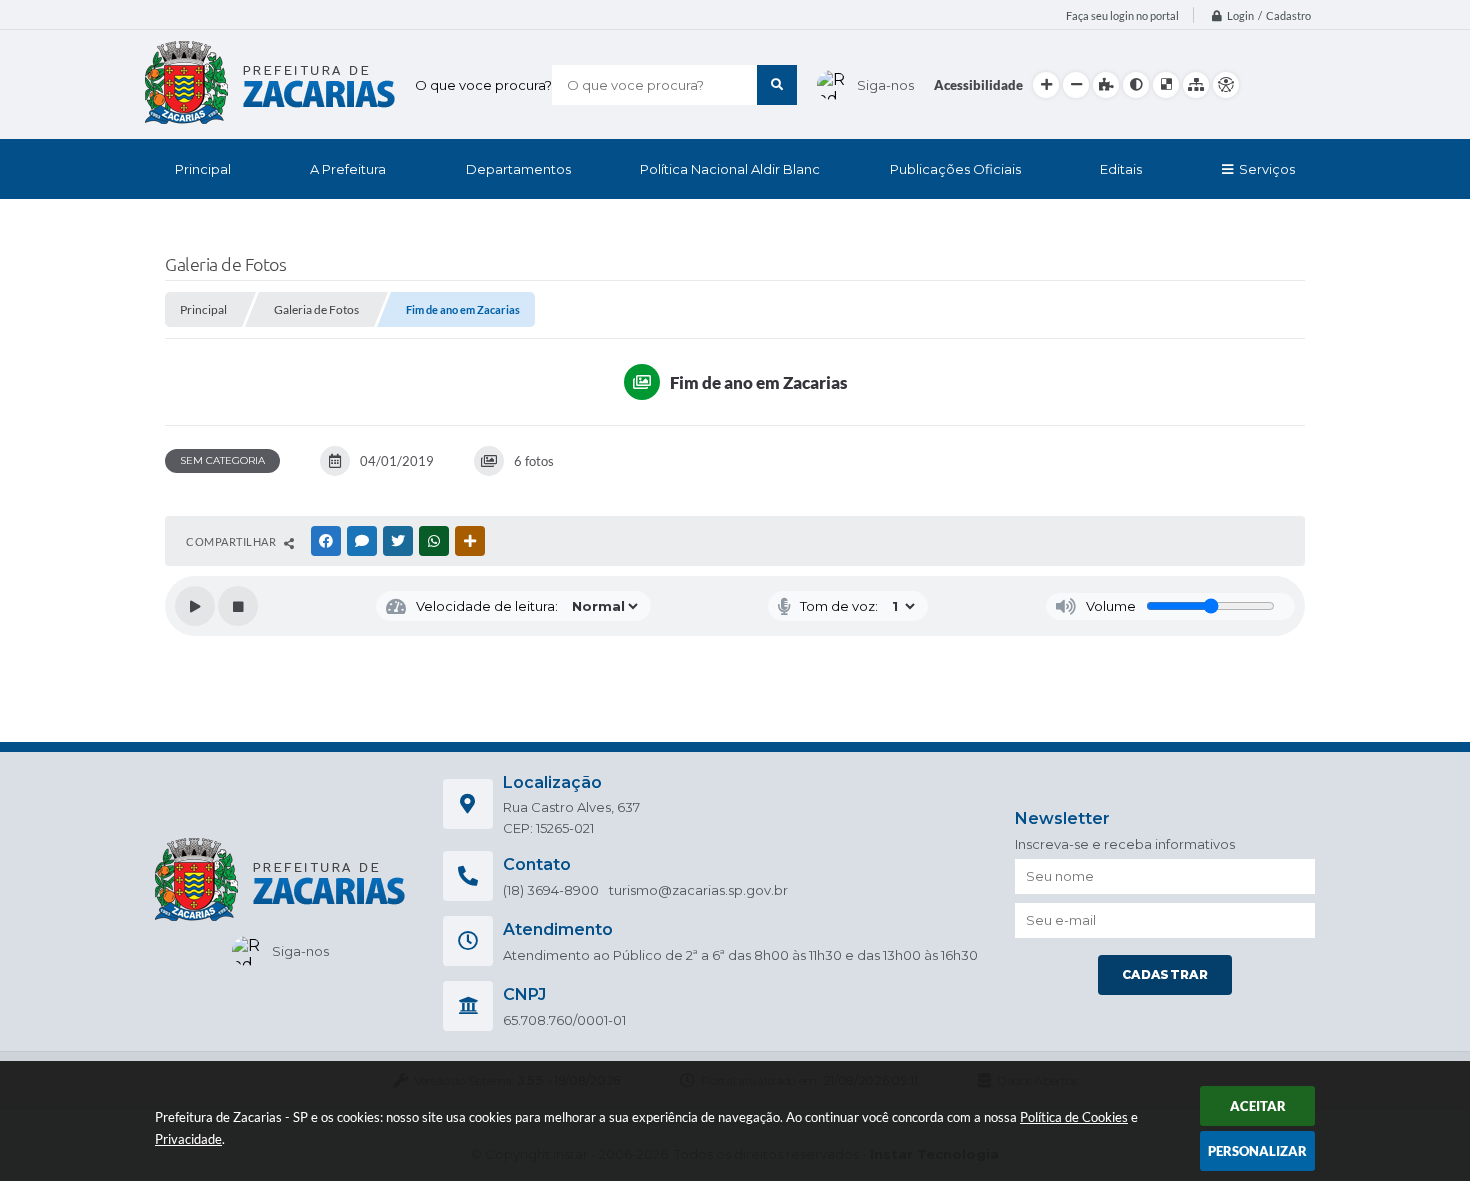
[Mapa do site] (1196, 85)
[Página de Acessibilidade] (1226, 85)
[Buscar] (777, 85)
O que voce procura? (483, 85)
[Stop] (238, 606)
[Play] (195, 606)
